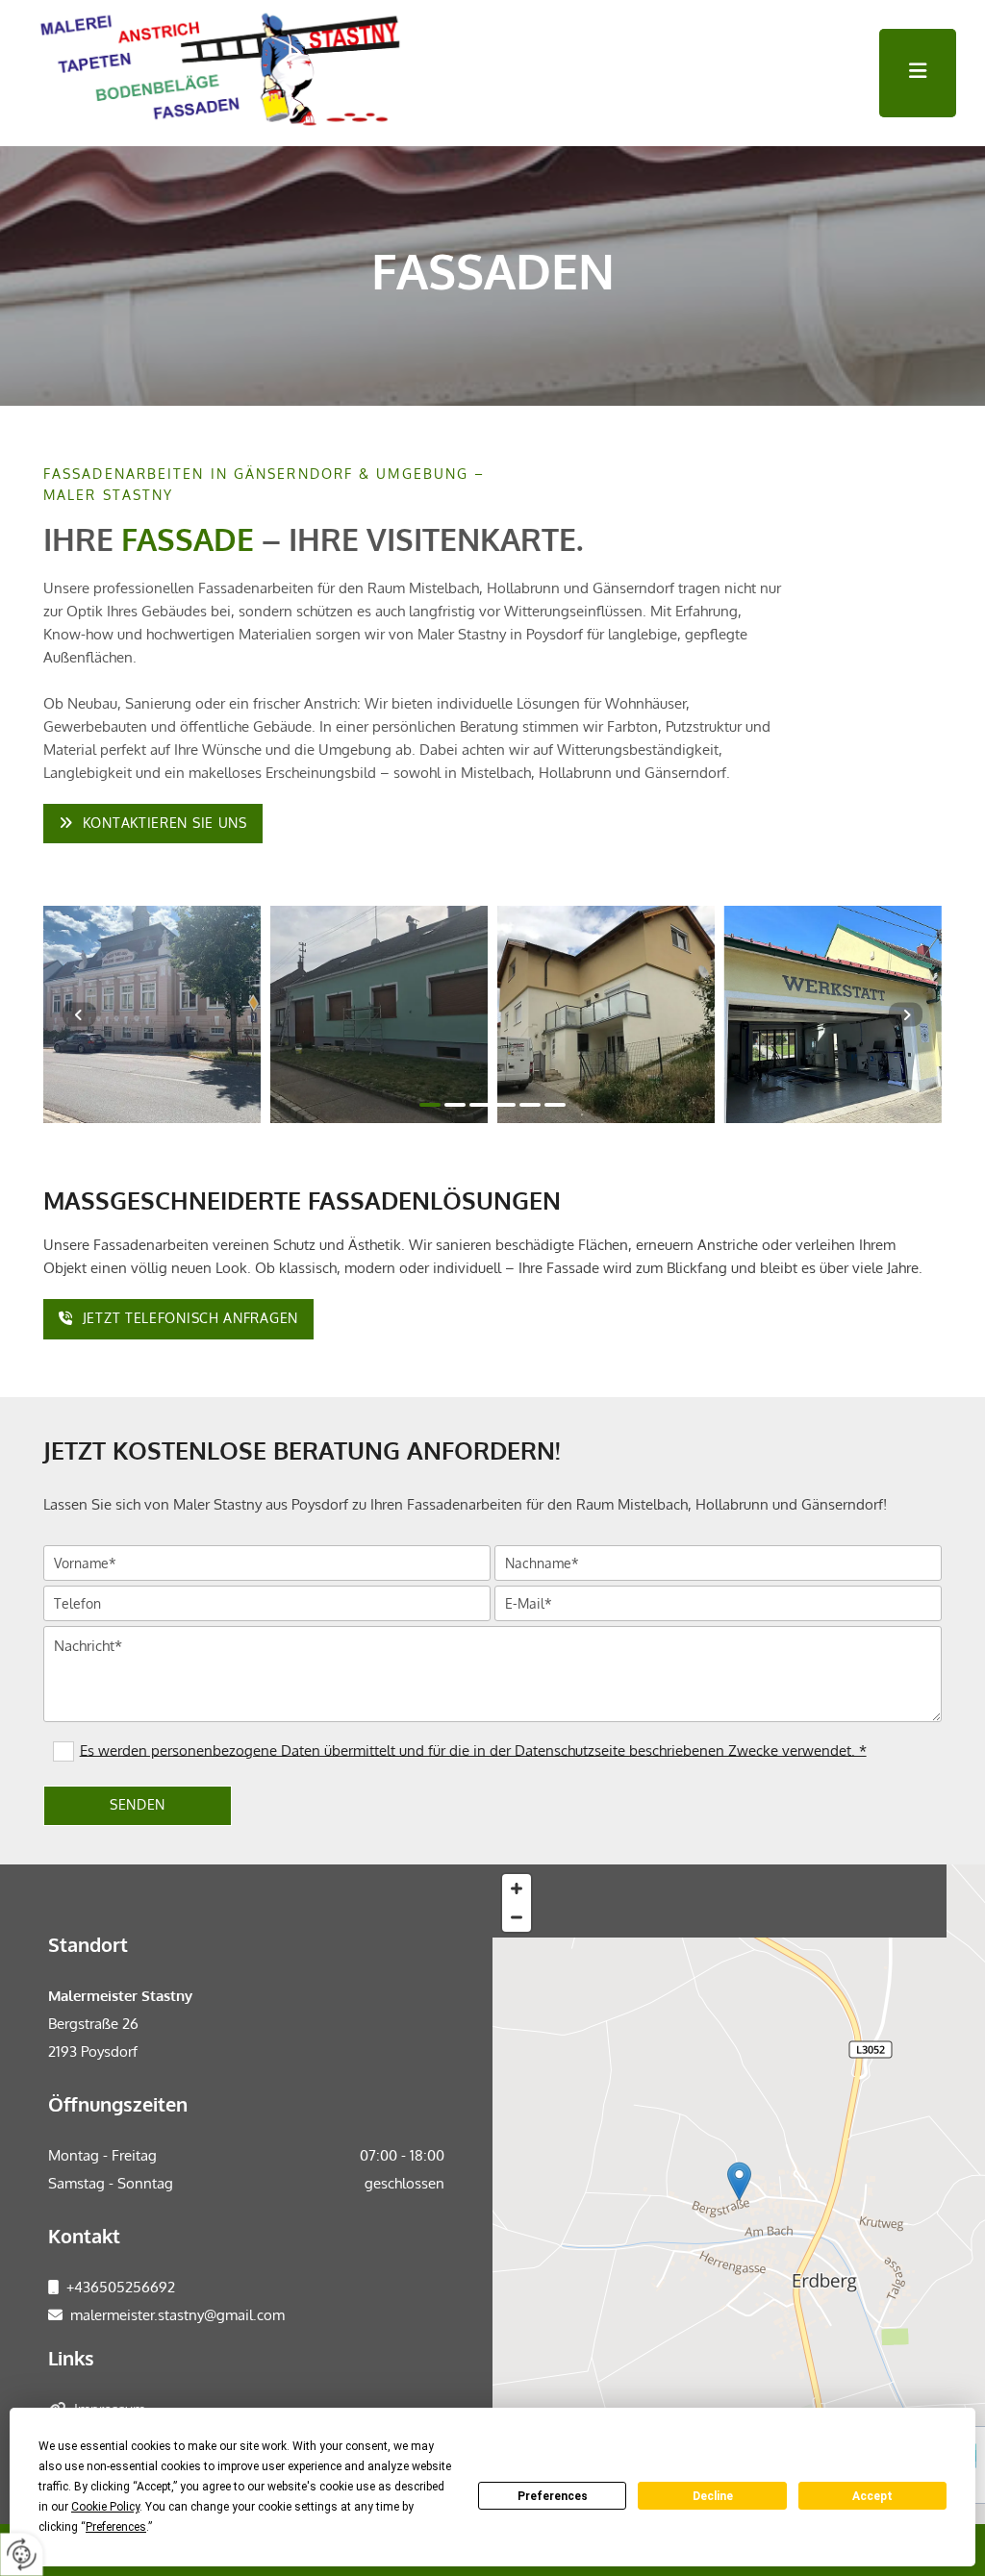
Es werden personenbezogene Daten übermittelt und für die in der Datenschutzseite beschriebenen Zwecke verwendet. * (473, 1750)
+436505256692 (121, 2287)
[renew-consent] (22, 2554)
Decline (713, 2496)
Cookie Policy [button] (105, 2507)
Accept (872, 2496)
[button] (918, 73)
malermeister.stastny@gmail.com (177, 2315)
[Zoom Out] (517, 1917)
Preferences (553, 2496)
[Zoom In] (517, 1888)
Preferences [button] (116, 2527)
